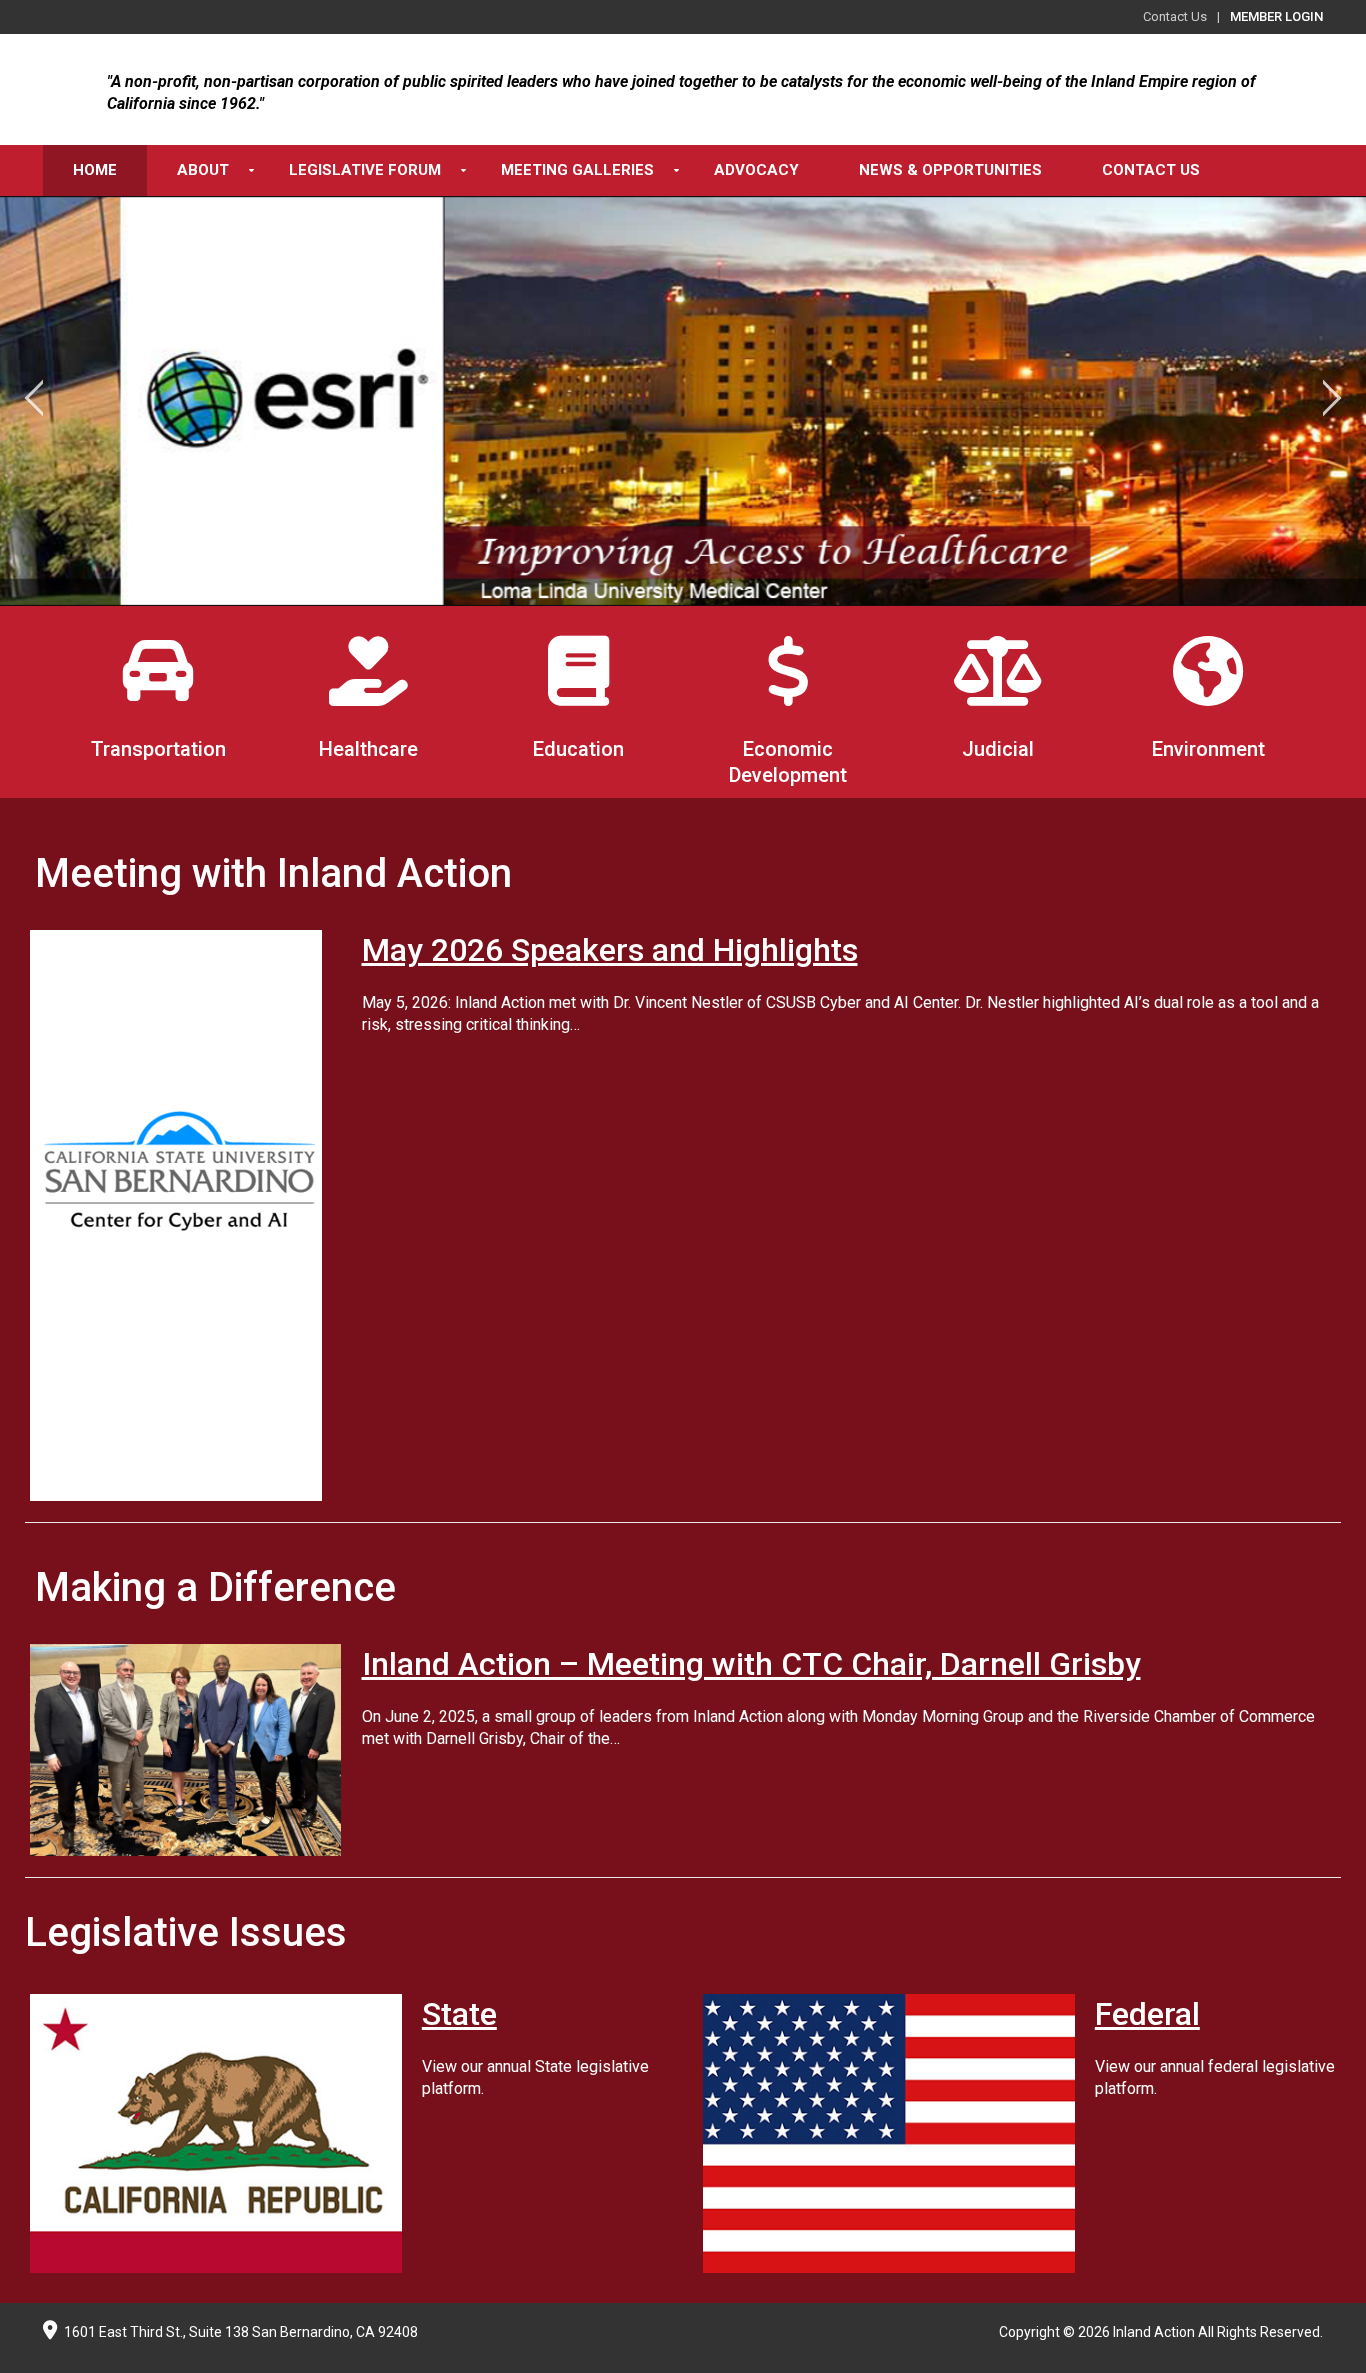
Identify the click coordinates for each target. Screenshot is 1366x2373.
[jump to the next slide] (1331, 401)
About (203, 170)
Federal (1147, 2014)
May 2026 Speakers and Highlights (610, 950)
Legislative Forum (365, 170)
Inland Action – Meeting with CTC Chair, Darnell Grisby (751, 1664)
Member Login (1276, 16)
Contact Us (1175, 16)
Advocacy (756, 170)
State (459, 2014)
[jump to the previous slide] (35, 401)
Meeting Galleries (577, 170)
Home (95, 170)
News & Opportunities (950, 170)
